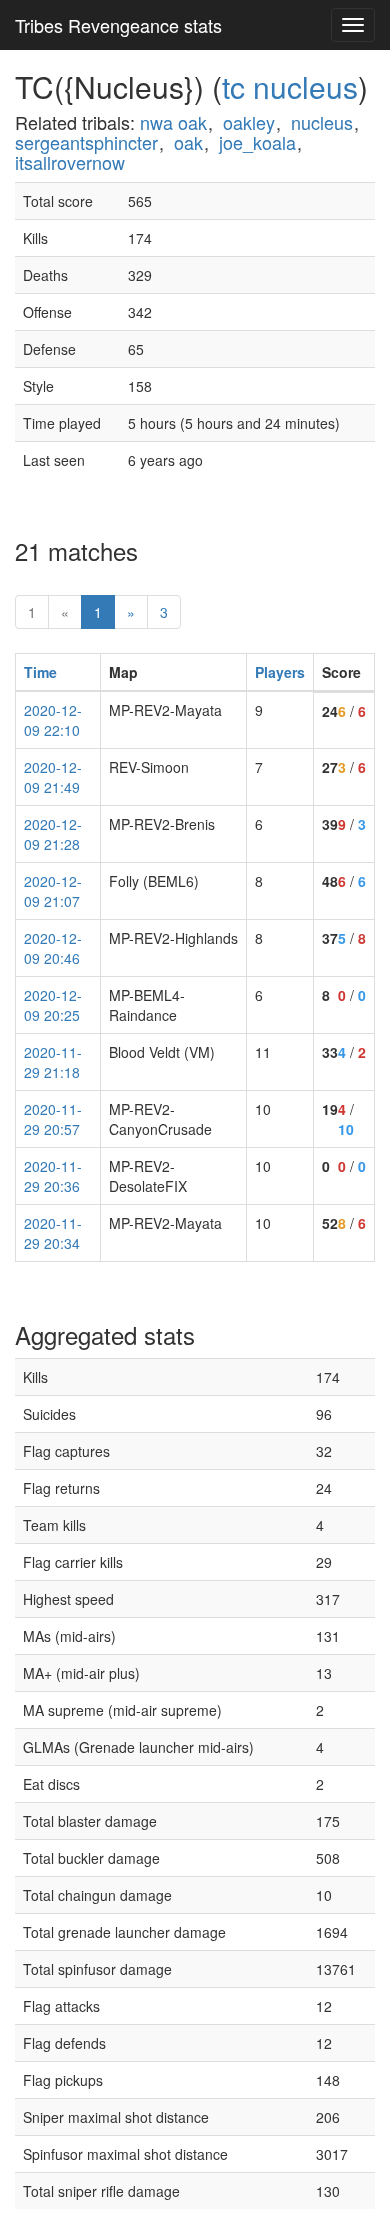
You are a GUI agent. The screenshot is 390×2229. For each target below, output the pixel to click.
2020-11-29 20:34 (53, 1233)
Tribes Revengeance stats (118, 25)
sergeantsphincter (86, 142)
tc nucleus (290, 86)
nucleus (322, 122)
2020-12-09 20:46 (53, 948)
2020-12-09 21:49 (53, 777)
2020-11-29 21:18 (53, 1062)
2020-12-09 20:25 (53, 1005)
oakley (249, 122)
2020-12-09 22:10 (53, 720)
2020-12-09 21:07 (53, 891)
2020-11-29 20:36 (53, 1176)
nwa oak (173, 122)
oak (188, 142)
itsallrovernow (70, 162)
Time (40, 672)
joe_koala (257, 142)
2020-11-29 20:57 (53, 1119)
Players (280, 672)
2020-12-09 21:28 (53, 834)
